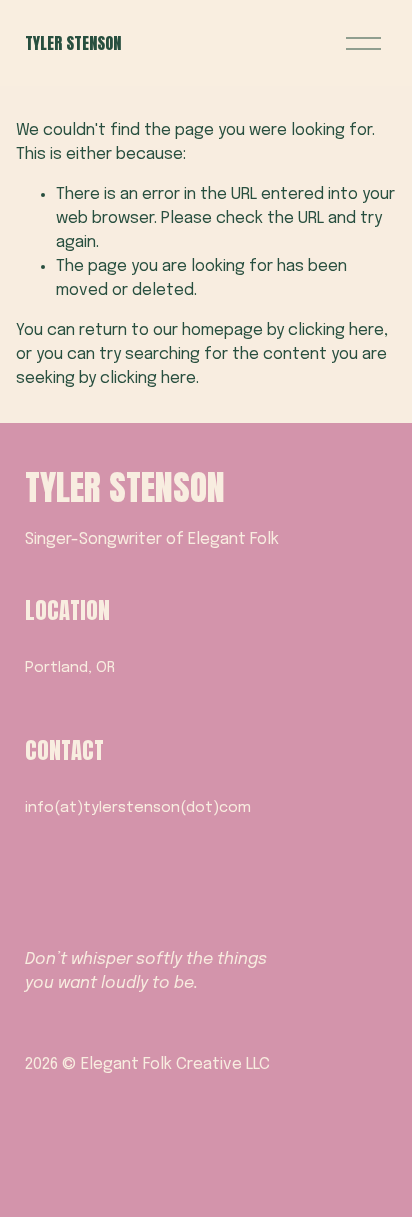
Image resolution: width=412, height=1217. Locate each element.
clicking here (336, 330)
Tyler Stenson (73, 43)
